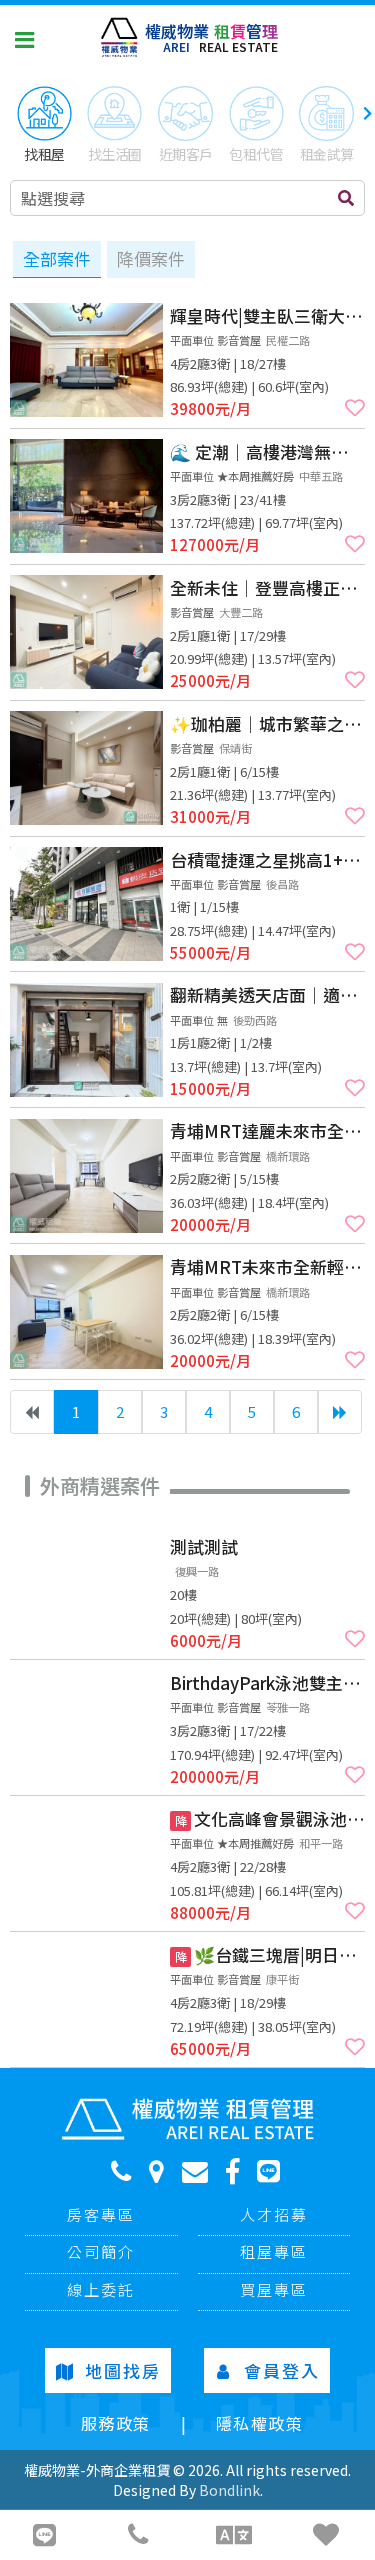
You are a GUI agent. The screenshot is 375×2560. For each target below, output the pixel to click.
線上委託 (101, 2289)
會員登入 (282, 2370)
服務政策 (116, 2423)
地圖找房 (123, 2370)
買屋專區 (274, 2289)
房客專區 (101, 2214)
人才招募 (274, 2214)
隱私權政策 (260, 2423)
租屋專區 (274, 2251)
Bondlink (229, 2490)
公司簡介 (101, 2251)
